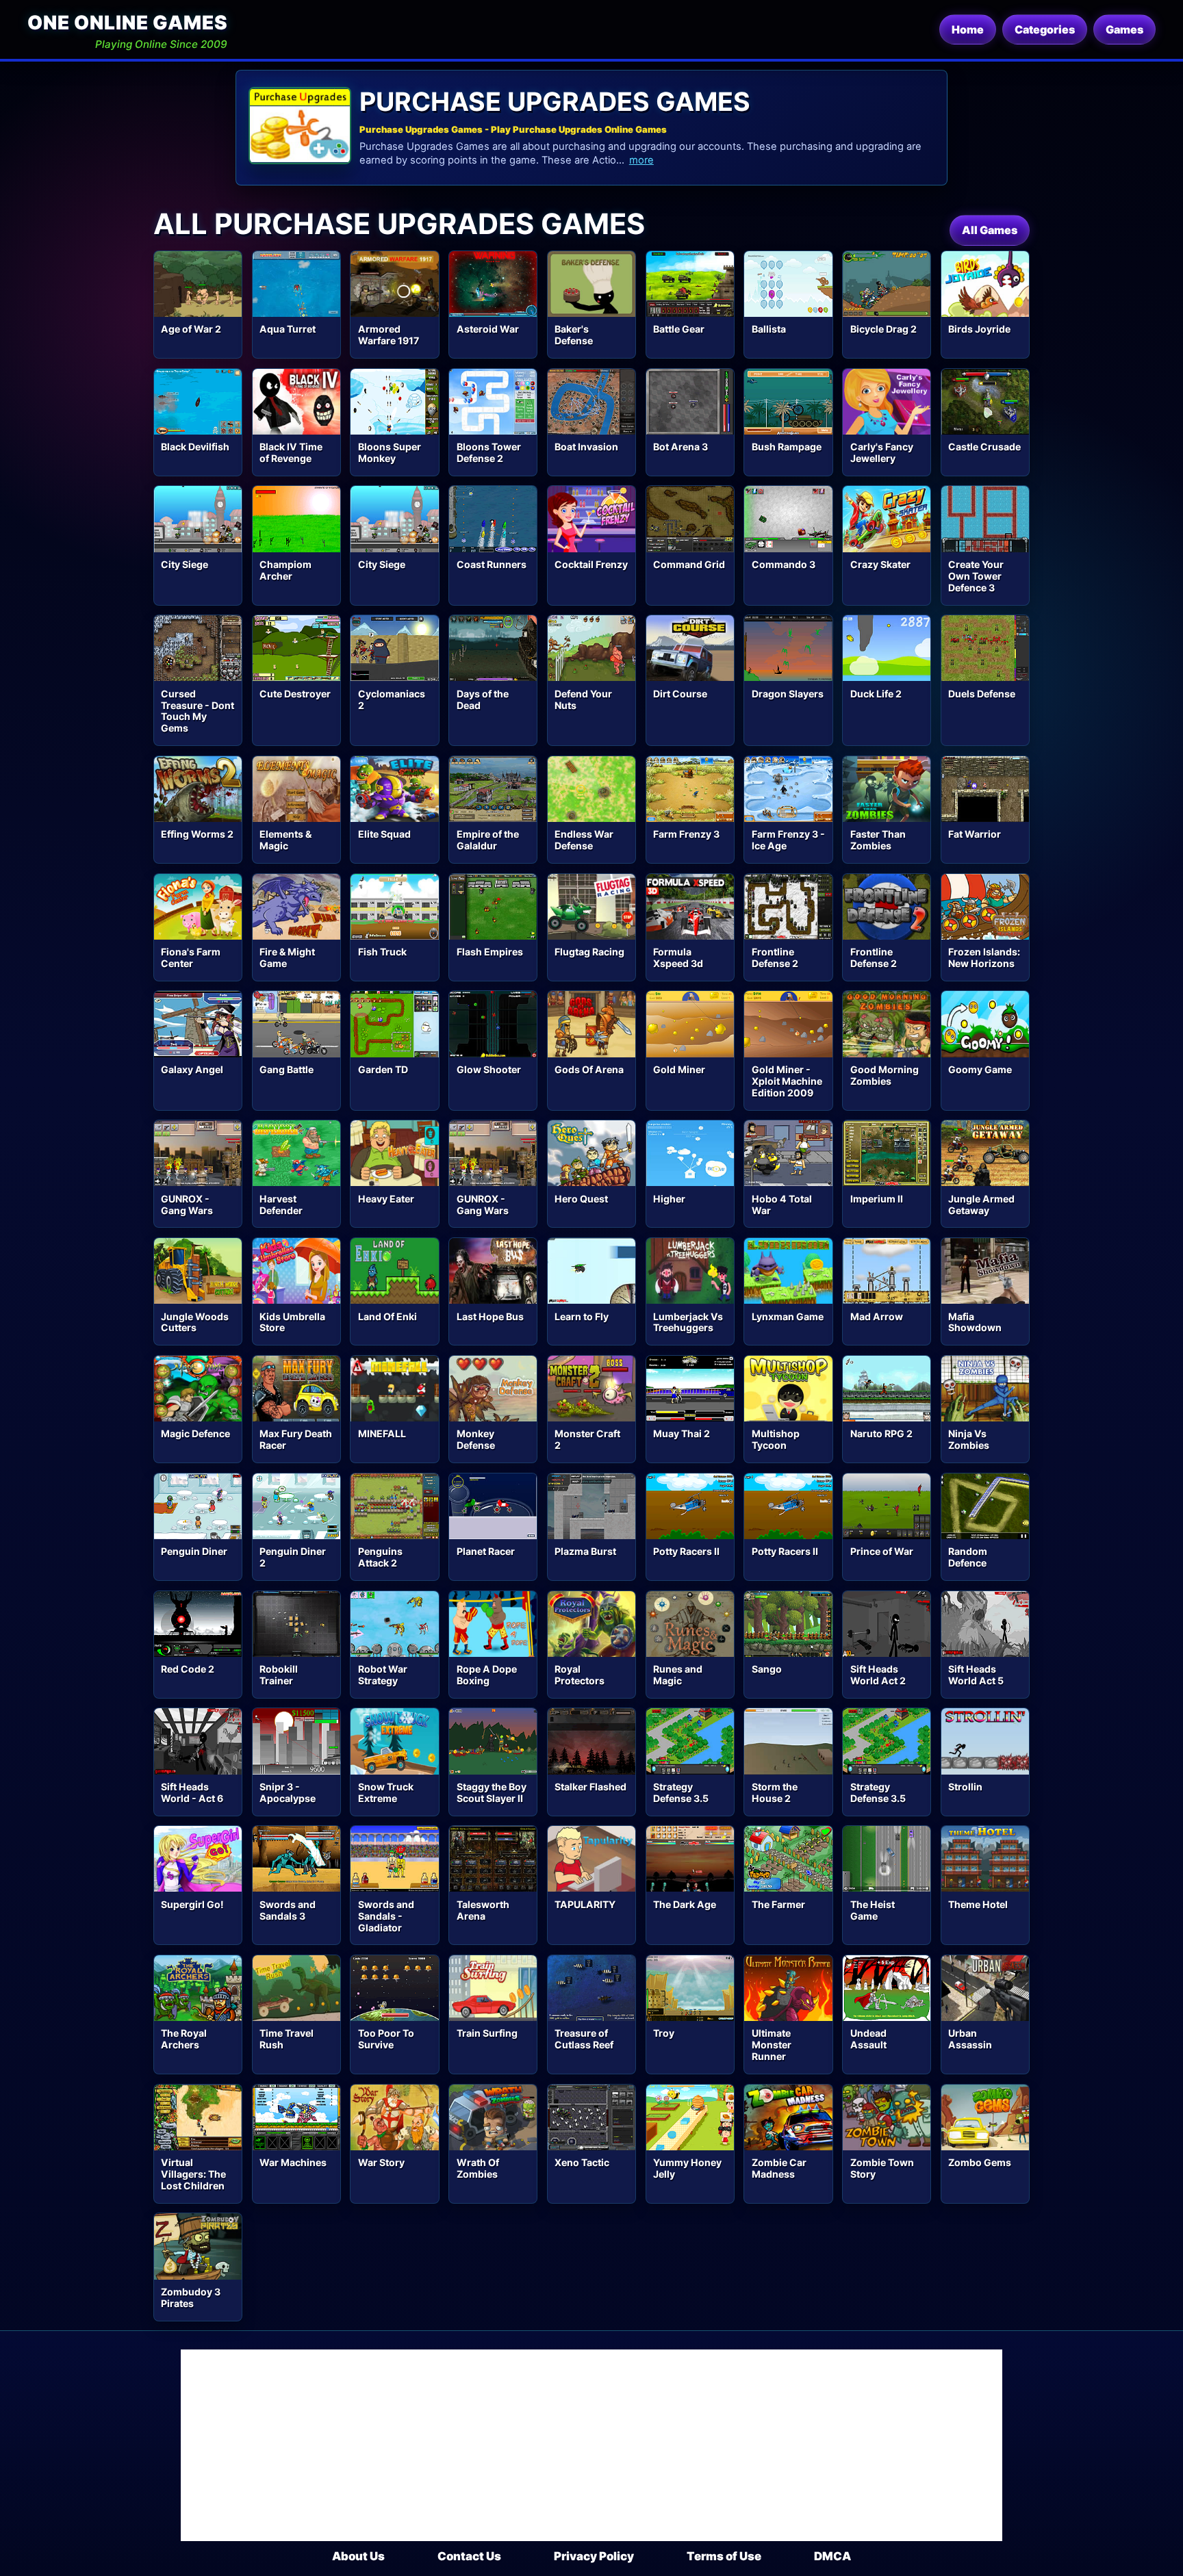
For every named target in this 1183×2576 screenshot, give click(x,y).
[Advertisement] (591, 2445)
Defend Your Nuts (583, 699)
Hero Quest (581, 1199)
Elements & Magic (285, 840)
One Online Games (127, 23)
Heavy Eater (386, 1199)
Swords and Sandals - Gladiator (386, 1916)
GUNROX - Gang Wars (187, 1205)
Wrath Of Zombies (478, 2168)
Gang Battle (287, 1069)
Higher (669, 1199)
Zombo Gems (980, 2162)
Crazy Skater (880, 564)
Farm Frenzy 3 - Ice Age (788, 840)
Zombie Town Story (882, 2168)
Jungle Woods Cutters (195, 1322)
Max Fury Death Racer (296, 1439)
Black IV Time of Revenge (291, 452)
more (641, 160)
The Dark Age (685, 1904)
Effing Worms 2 (197, 834)
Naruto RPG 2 (881, 1433)
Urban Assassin (970, 2039)
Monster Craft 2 (587, 1439)
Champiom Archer (285, 570)
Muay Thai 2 (682, 1433)
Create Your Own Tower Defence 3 (976, 576)
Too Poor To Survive (386, 2039)
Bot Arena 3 (680, 447)
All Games (990, 230)
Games (1124, 29)
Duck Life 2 (876, 694)
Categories (1045, 29)
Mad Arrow (877, 1316)
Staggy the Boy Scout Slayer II (492, 1792)
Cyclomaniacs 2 (392, 699)
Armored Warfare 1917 (389, 335)
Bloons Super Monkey (390, 452)
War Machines (293, 2162)
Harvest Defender (281, 1205)
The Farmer (778, 1904)
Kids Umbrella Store (292, 1322)
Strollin (965, 1787)
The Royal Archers (184, 2039)
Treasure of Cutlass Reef (584, 2039)
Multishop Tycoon (776, 1439)
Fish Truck (382, 952)
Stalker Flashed (590, 1787)
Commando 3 (784, 564)
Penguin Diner (194, 1551)
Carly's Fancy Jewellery (882, 452)
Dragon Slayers (788, 694)
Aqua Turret (288, 329)
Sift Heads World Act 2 (878, 1675)
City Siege (185, 564)
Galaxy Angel (192, 1069)
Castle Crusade (984, 447)
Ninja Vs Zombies (969, 1439)
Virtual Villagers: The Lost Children (193, 2174)
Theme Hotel (978, 1904)
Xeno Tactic (582, 2162)
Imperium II (877, 1199)
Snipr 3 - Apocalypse (288, 1792)
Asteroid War (488, 329)
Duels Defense (982, 694)
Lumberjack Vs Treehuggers (688, 1322)
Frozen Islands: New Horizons (984, 957)
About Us (358, 2556)
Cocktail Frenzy (591, 564)
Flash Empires (490, 952)
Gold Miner (679, 1069)
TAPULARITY (585, 1904)
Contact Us (469, 2556)
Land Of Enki (387, 1316)
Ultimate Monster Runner (772, 2045)
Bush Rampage (787, 447)
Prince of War (882, 1551)
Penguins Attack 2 (380, 1557)
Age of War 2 (191, 329)
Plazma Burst (585, 1551)
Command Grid (689, 564)
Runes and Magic (678, 1675)
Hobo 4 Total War (782, 1205)
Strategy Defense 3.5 (681, 1792)
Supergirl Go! (192, 1904)
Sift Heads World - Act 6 (192, 1792)
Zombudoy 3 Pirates (191, 2297)
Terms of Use (724, 2556)
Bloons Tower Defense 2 (489, 452)
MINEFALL (382, 1433)
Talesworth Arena (483, 1910)
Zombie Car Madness (779, 2168)
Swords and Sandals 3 (288, 1910)
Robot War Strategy (383, 1675)
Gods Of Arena (589, 1069)
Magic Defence (195, 1433)
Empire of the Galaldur (488, 840)
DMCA (832, 2556)
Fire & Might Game (287, 957)
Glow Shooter (489, 1069)
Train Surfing (487, 2033)
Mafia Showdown (975, 1322)
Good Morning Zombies (885, 1075)
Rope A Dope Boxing (487, 1675)
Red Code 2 (188, 1669)
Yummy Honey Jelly (687, 2168)
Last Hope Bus (490, 1316)
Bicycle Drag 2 (883, 329)
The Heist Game (873, 1910)
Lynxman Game (788, 1316)
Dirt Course (680, 694)
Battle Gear (679, 329)
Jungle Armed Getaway (981, 1205)
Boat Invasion (586, 447)
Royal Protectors (580, 1675)
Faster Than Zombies (878, 840)
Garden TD (383, 1069)
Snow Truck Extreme (386, 1792)
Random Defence (968, 1557)
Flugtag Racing (589, 952)
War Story (381, 2162)
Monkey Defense (476, 1439)
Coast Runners (492, 564)
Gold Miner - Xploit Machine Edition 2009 (787, 1081)
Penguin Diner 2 (293, 1557)
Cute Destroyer (295, 694)
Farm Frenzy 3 (686, 834)
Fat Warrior (975, 834)
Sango (767, 1669)
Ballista (769, 329)
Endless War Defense (584, 840)
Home (968, 29)
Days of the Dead (483, 699)
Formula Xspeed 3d (678, 957)
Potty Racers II (686, 1551)
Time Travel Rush (287, 2039)
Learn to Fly (582, 1316)
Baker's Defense (574, 335)
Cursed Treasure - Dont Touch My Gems (198, 711)
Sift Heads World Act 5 (976, 1675)
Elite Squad (384, 834)
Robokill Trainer (279, 1675)
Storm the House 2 (775, 1792)
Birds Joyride (979, 329)
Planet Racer (486, 1551)
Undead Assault (868, 2039)
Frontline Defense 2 (775, 957)
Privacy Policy (594, 2556)
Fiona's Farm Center (191, 957)
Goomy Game (980, 1069)
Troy (664, 2033)
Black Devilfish (195, 447)
